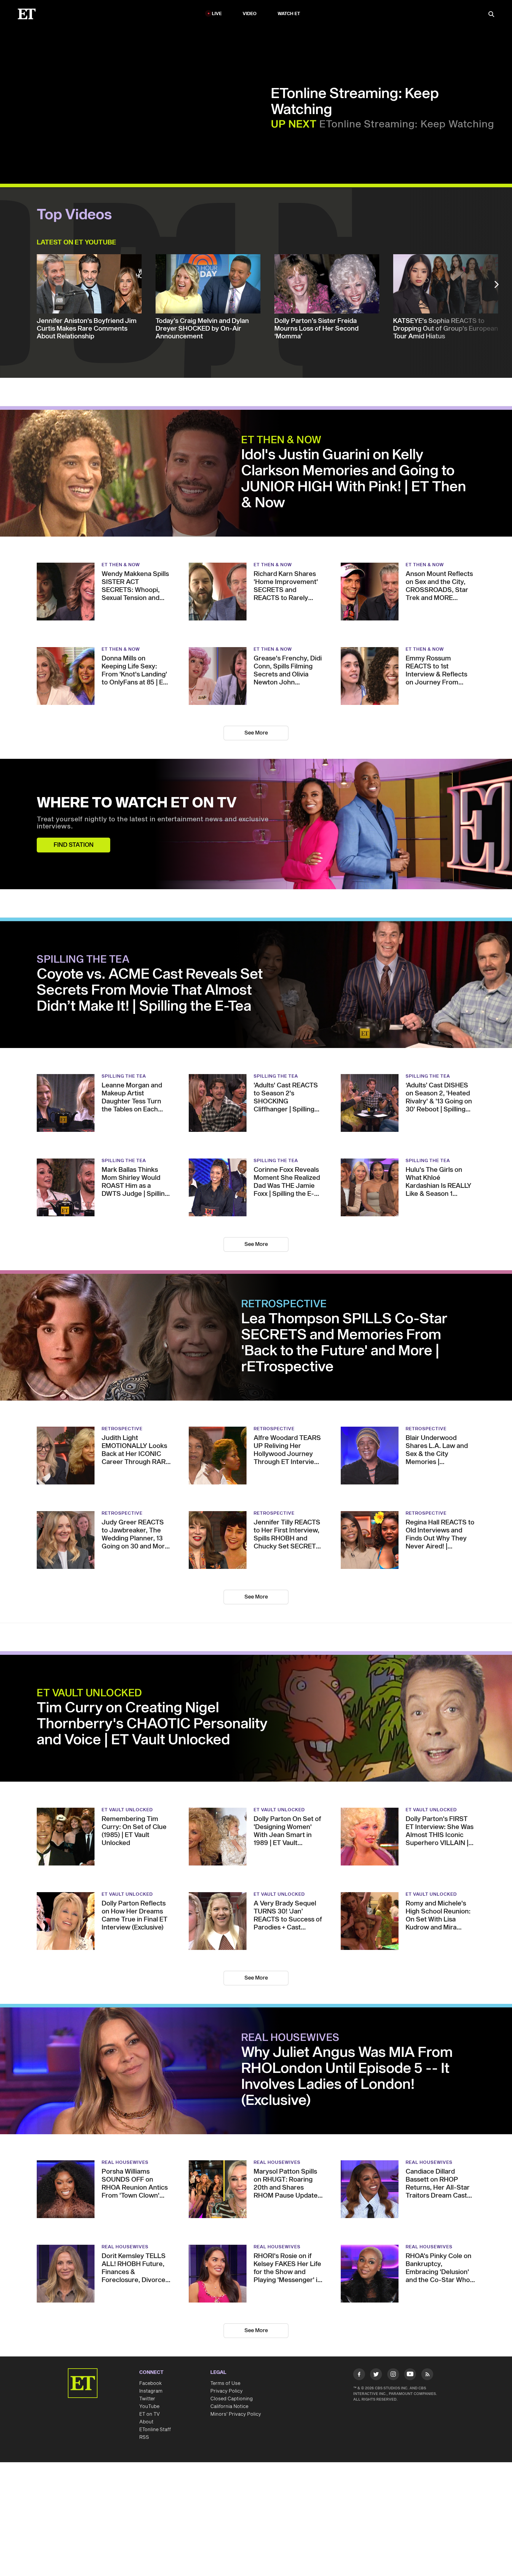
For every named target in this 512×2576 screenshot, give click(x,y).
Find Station (74, 845)
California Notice (229, 2407)
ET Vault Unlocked (89, 1693)
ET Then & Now (281, 440)
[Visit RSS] (427, 2375)
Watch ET (289, 14)
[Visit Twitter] (376, 2375)
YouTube (149, 2407)
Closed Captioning (232, 2399)
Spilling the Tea (83, 960)
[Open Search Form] (491, 15)
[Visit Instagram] (393, 2375)
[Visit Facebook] (359, 2375)
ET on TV (149, 2414)
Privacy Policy (227, 2391)
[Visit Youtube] (410, 2374)
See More (256, 733)
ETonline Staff (155, 2430)
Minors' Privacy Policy (236, 2414)
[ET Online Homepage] (27, 14)
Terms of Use (225, 2383)
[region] (141, 107)
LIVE (217, 14)
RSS (144, 2437)
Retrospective (284, 1304)
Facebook (151, 2383)
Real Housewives (290, 2038)
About (146, 2422)
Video (250, 14)
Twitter (147, 2399)
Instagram (151, 2391)
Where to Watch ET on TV (137, 803)
